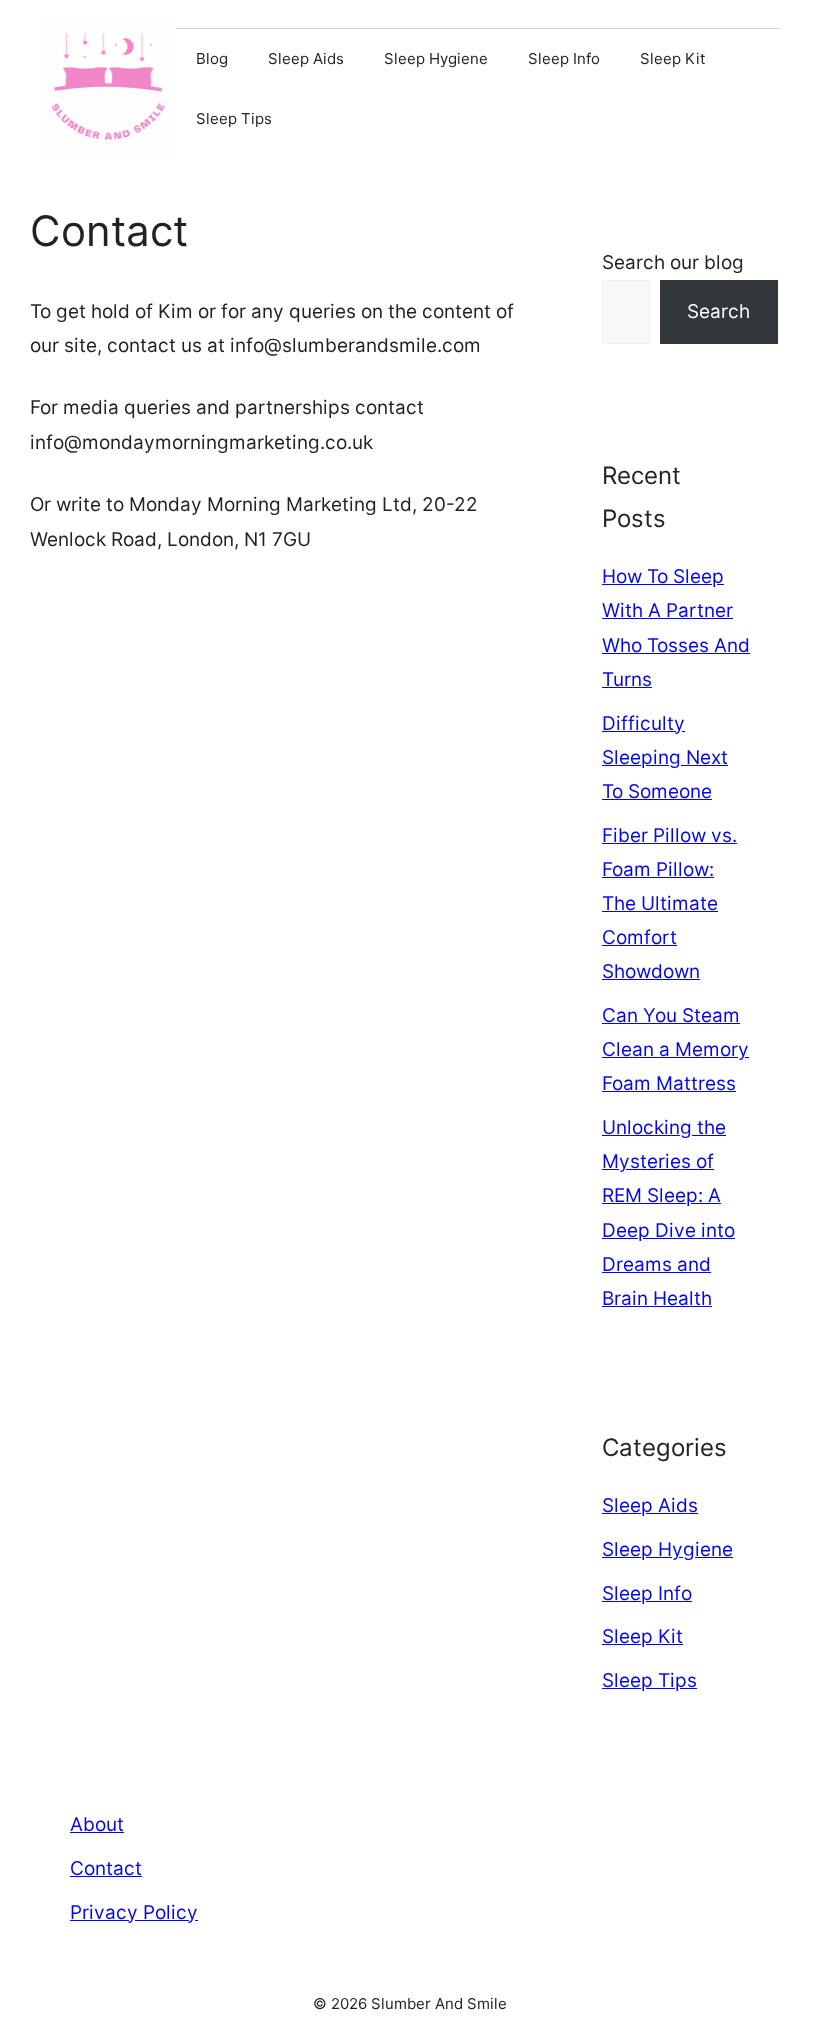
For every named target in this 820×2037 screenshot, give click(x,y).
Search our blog (673, 262)
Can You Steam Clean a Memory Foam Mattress (675, 1049)
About (97, 1824)
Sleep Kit (672, 58)
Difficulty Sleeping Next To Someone (665, 757)
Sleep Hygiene (436, 58)
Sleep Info (564, 58)
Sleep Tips (234, 118)
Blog (212, 58)
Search (718, 311)
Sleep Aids (306, 58)
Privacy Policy (134, 1912)
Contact (106, 1868)
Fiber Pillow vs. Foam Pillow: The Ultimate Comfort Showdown (669, 904)
